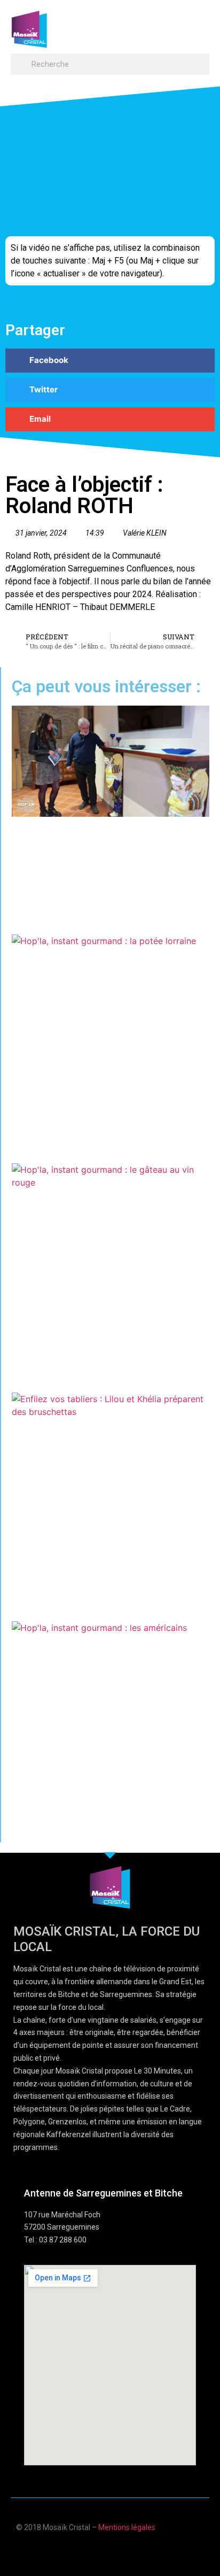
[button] (199, 24)
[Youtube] (100, 2551)
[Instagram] (141, 2551)
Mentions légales (127, 2527)
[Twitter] (120, 2551)
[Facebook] (79, 2551)
